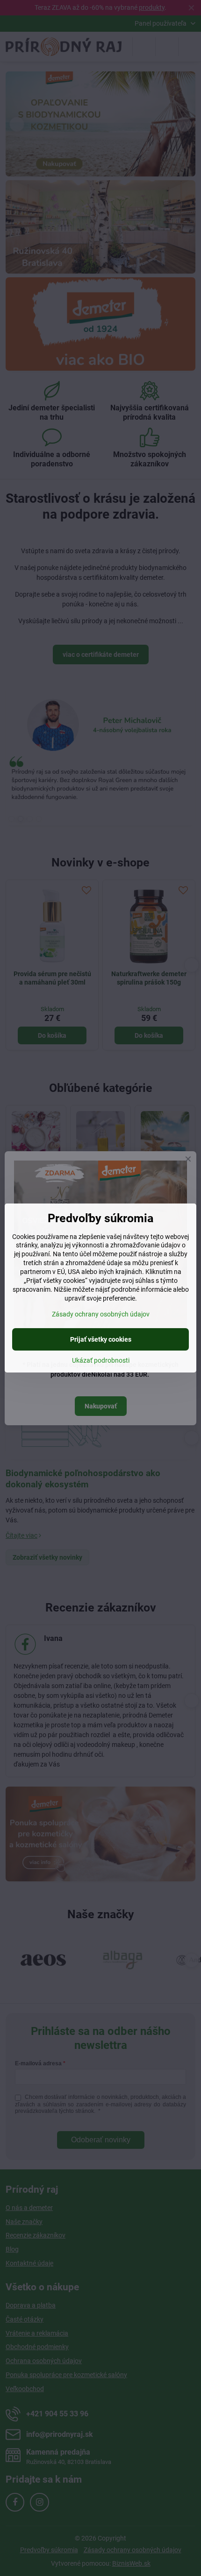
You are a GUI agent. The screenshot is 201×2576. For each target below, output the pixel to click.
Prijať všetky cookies (101, 1339)
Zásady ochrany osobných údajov (101, 1314)
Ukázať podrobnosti (101, 1360)
